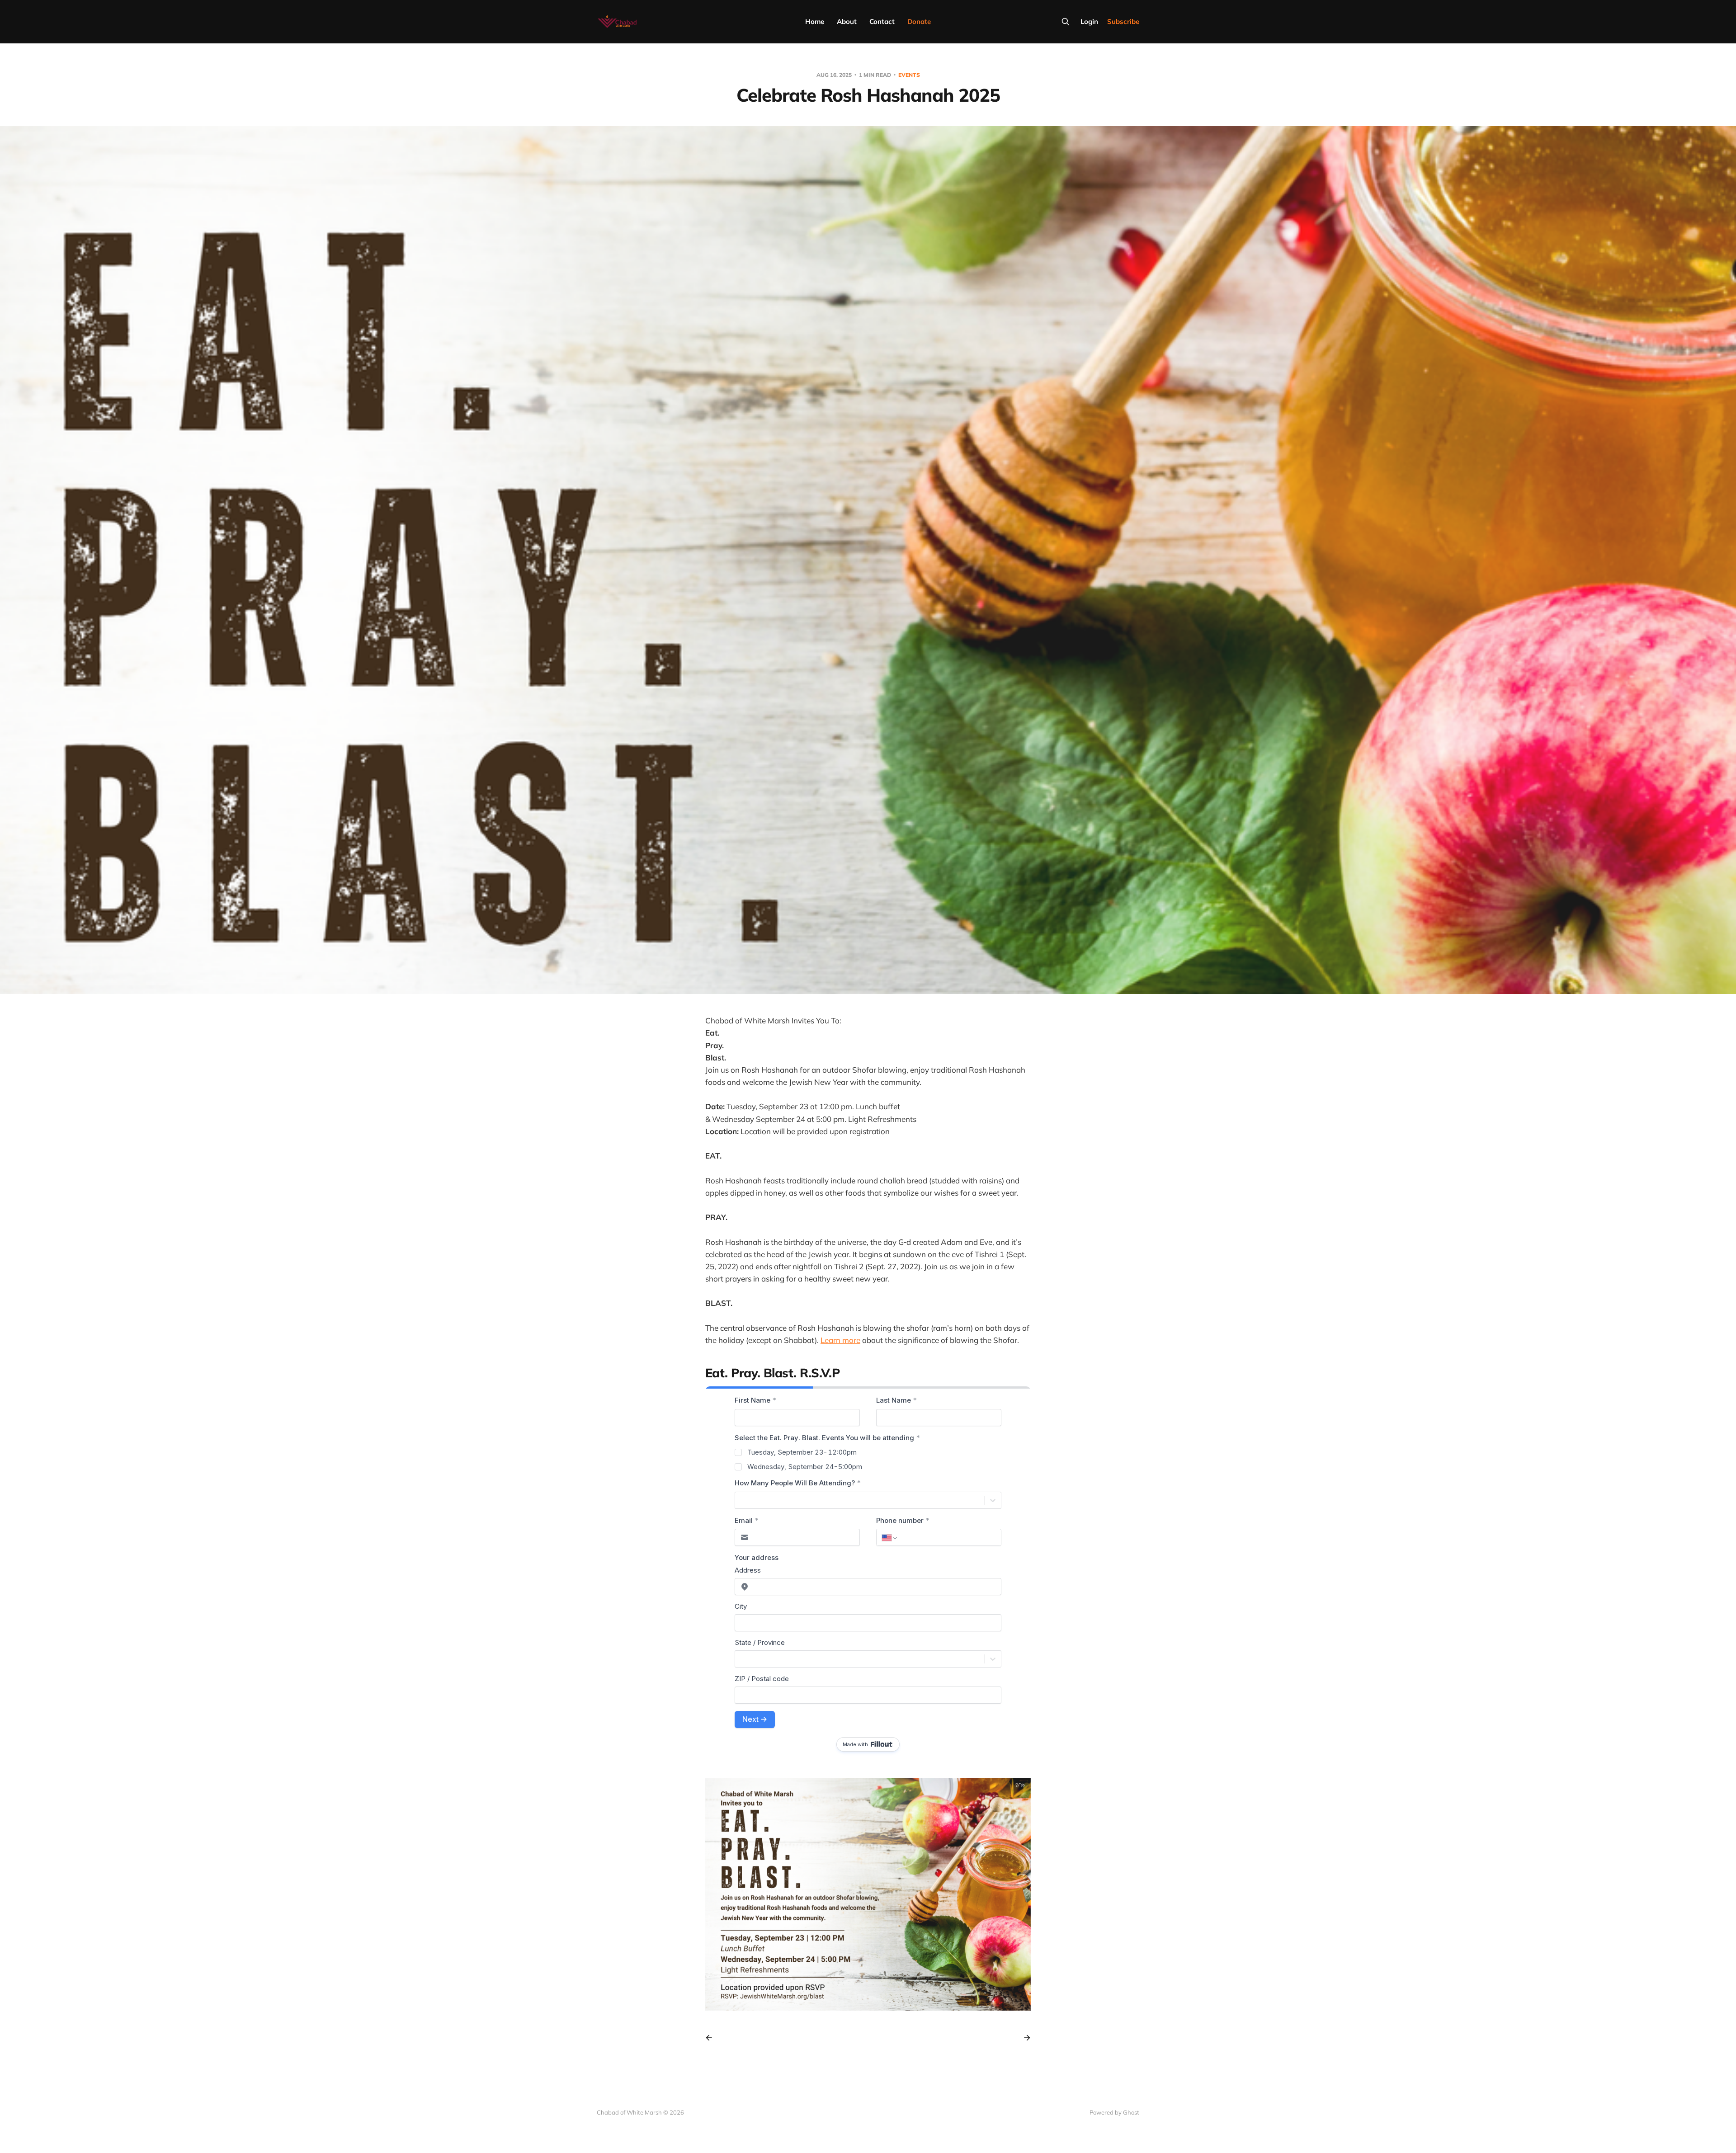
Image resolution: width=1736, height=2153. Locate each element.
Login (1089, 21)
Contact (882, 21)
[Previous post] (712, 2038)
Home (815, 21)
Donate (919, 21)
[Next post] (1024, 2038)
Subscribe (1123, 21)
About (847, 21)
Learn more (840, 1340)
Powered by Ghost (1114, 2112)
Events (909, 75)
